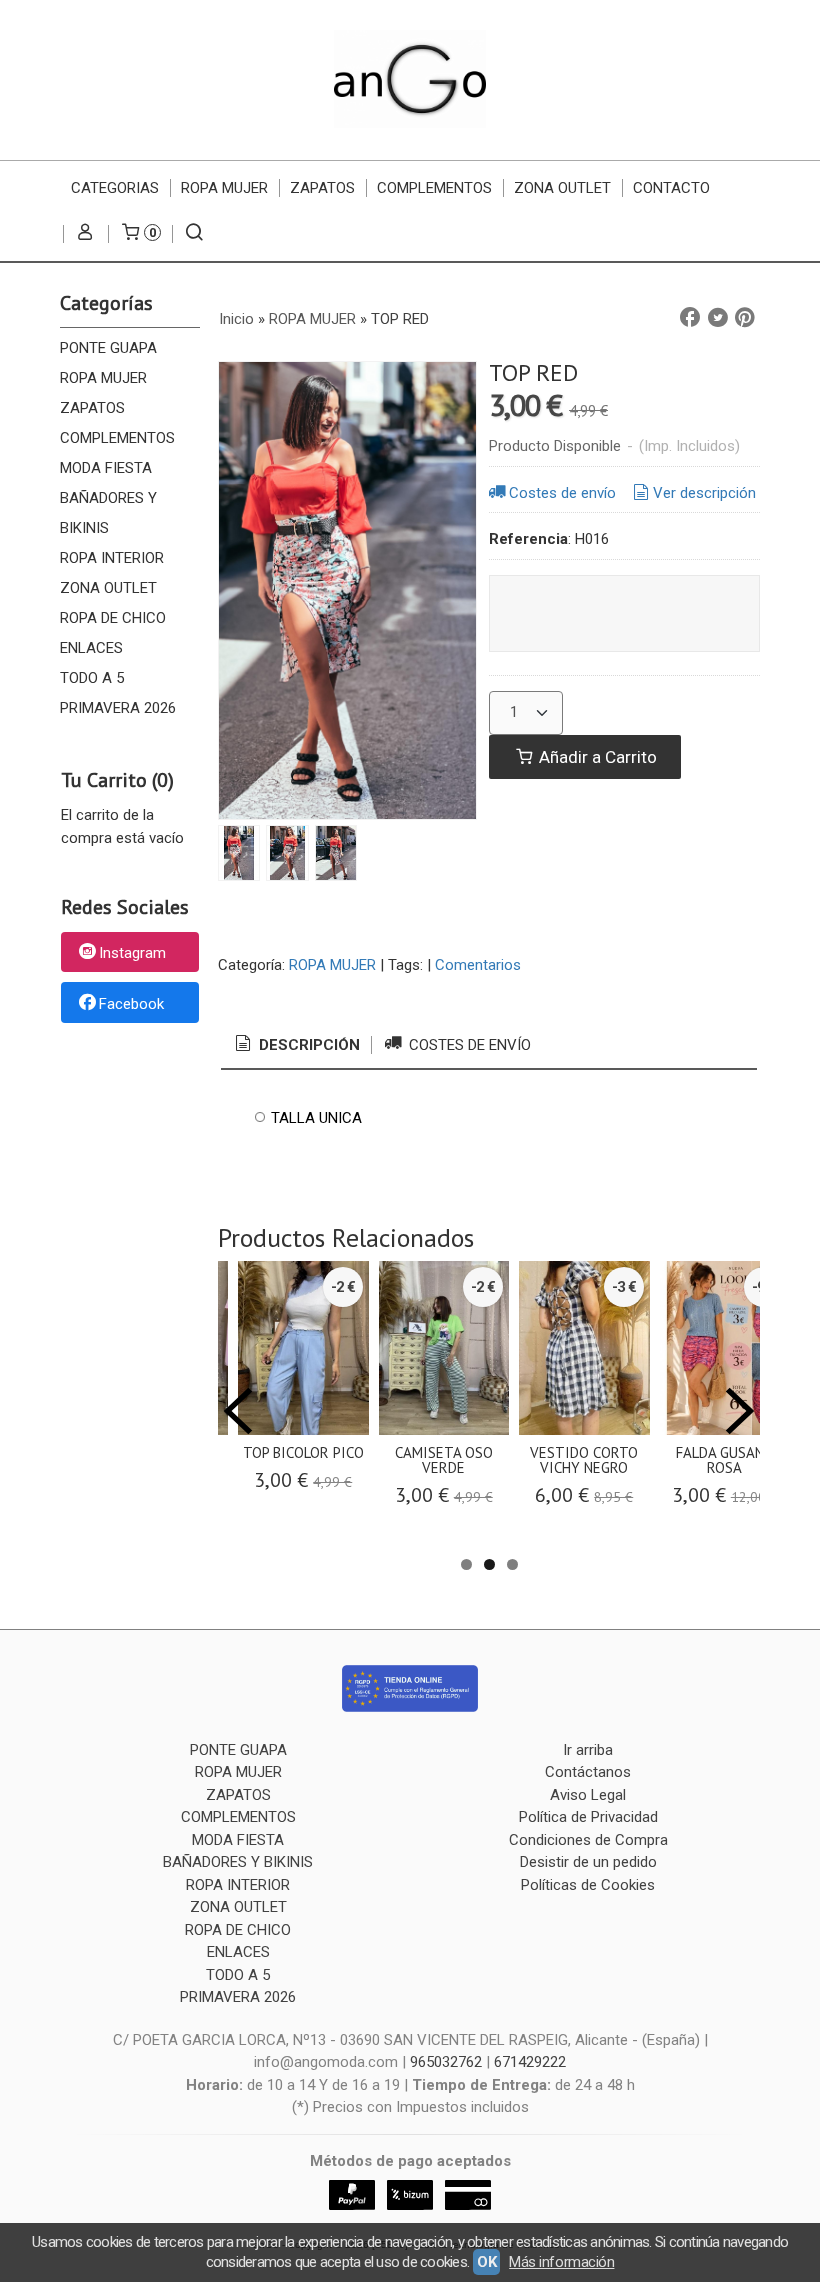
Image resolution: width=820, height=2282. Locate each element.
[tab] (296, 1045)
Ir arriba (588, 1750)
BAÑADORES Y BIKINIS (108, 513)
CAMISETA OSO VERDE (444, 1460)
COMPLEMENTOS (434, 188)
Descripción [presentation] (307, 1045)
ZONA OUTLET (562, 188)
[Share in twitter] (718, 318)
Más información (561, 2262)
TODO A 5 (92, 678)
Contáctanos (588, 1772)
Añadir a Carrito (596, 757)
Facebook (131, 1004)
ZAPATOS (322, 188)
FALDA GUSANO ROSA (725, 1460)
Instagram (132, 953)
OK (486, 2262)
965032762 (446, 2062)
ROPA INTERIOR (112, 558)
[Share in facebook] (690, 318)
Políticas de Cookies (588, 1885)
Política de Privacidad (588, 1817)
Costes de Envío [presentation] (468, 1045)
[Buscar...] (194, 234)
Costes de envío (562, 493)
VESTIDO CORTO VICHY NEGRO (584, 1460)
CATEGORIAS (115, 188)
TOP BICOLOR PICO (303, 1452)
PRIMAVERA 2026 (118, 708)
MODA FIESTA (106, 468)
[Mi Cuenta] (85, 234)
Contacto (671, 188)
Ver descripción (704, 493)
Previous (238, 1411)
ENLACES (91, 648)
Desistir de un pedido (588, 1862)
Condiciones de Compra (588, 1840)
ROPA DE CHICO (113, 618)
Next (740, 1411)
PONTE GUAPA (108, 348)
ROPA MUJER (224, 188)
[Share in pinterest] (745, 318)
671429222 (530, 2062)
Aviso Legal (588, 1795)
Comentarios (478, 965)
